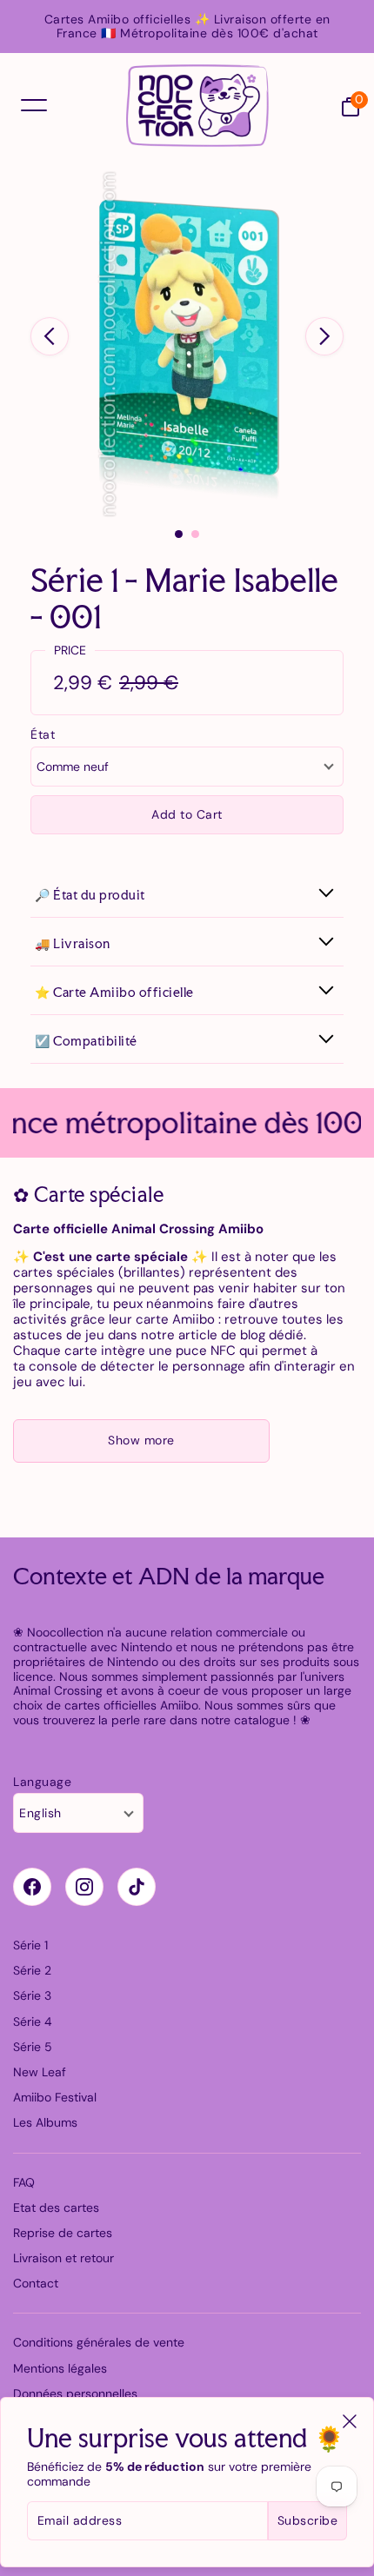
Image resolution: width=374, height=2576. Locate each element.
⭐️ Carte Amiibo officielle (114, 992)
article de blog (222, 1335)
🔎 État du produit (90, 895)
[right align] (324, 336)
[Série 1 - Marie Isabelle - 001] (187, 344)
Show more (141, 1440)
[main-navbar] (34, 105)
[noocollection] (197, 106)
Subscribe (308, 2520)
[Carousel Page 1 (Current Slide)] (179, 534)
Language (42, 1782)
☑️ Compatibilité (86, 1041)
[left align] (50, 336)
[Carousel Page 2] (195, 534)
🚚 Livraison (73, 943)
